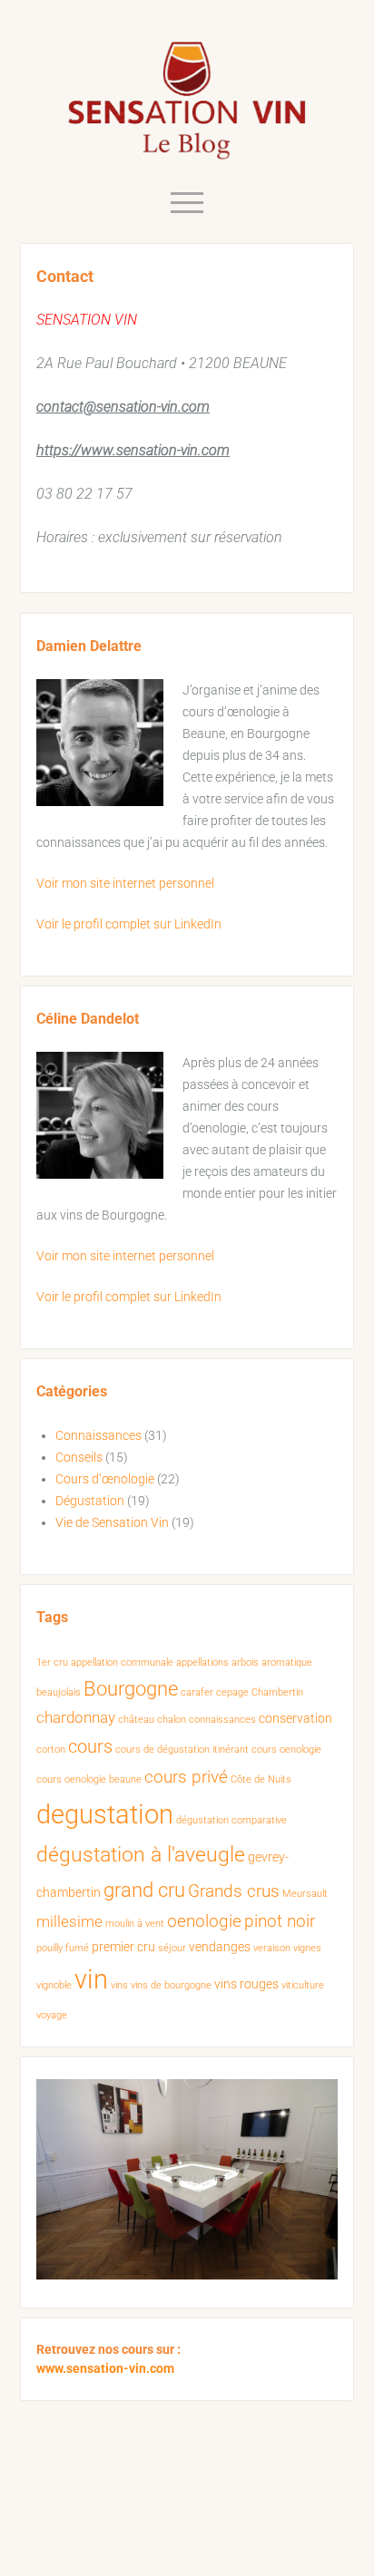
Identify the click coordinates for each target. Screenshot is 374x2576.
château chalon (152, 1720)
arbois (245, 1662)
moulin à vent (135, 1924)
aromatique (287, 1662)
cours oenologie (286, 1750)
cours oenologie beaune (89, 1779)
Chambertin (277, 1692)
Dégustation (90, 1501)
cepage (232, 1692)
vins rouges (246, 1984)
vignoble (54, 1985)
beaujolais (59, 1692)
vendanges (220, 1947)
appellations (202, 1662)
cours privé (186, 1777)
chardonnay (76, 1718)
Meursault (305, 1894)
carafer (197, 1692)
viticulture (303, 1985)
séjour (172, 1948)
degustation (105, 1814)
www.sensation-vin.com (105, 2368)
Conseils (79, 1457)
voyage (52, 2015)
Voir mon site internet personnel (125, 883)
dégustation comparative (231, 1820)
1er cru (52, 1662)
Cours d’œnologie (105, 1479)
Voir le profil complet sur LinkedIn (129, 924)
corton (51, 1750)
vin (91, 1979)
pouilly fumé (63, 1948)
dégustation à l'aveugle (141, 1855)
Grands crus (234, 1891)
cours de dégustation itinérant (182, 1750)
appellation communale (122, 1662)
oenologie (204, 1921)
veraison (272, 1948)
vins (119, 1985)
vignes (307, 1948)
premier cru (123, 1947)
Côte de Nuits (261, 1779)
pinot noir (280, 1921)
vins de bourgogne (171, 1985)
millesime (69, 1922)
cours (90, 1746)
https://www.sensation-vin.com (133, 450)
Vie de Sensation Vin (112, 1522)
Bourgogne (131, 1689)
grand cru (144, 1890)
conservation (295, 1718)
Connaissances (98, 1435)
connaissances (222, 1720)
